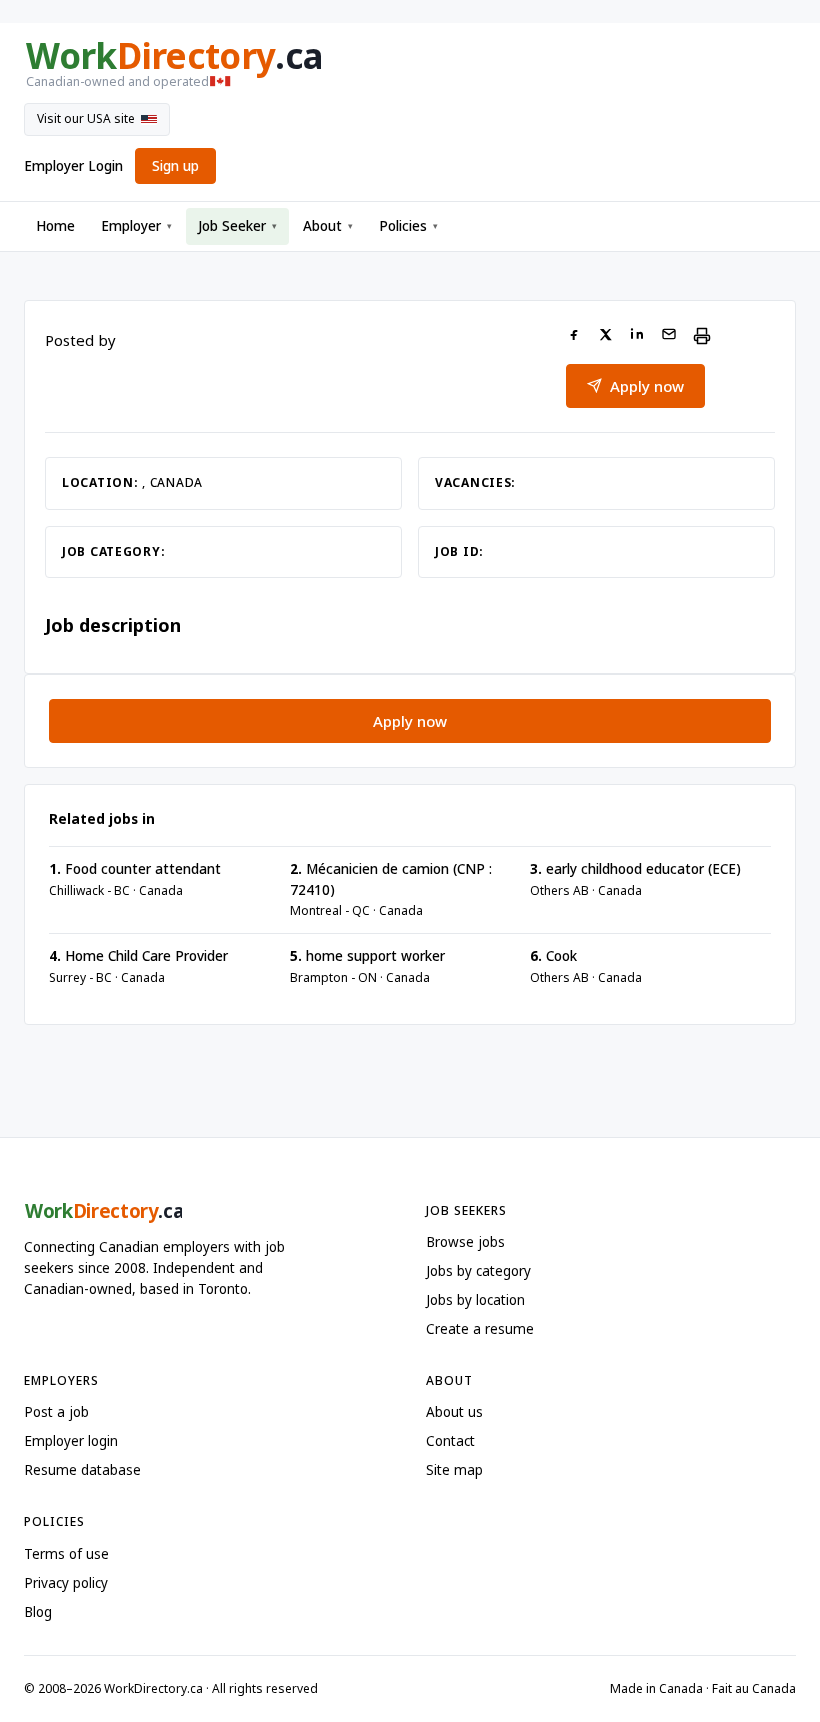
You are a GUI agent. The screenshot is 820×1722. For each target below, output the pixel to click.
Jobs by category (478, 1271)
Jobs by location (475, 1300)
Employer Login (73, 166)
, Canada (172, 482)
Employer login (71, 1441)
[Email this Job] (669, 336)
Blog (38, 1612)
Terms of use (66, 1554)
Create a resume (480, 1329)
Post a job (56, 1412)
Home (55, 226)
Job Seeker (237, 226)
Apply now (647, 386)
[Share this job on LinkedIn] (637, 336)
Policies (408, 226)
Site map (454, 1470)
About (328, 226)
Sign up (175, 166)
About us (454, 1412)
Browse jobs (465, 1242)
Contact (450, 1441)
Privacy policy (66, 1583)
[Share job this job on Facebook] (574, 336)
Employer (136, 226)
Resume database (82, 1470)
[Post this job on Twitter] (605, 336)
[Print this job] (702, 336)
